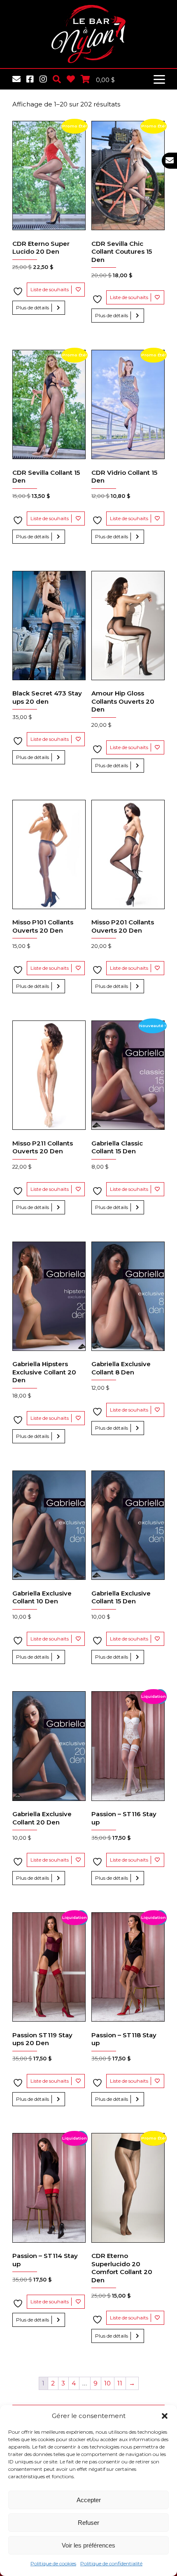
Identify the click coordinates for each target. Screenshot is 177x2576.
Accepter (89, 2500)
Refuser (88, 2523)
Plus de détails (33, 308)
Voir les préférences (88, 2545)
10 (107, 2383)
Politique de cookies (53, 2563)
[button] (165, 2416)
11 (120, 2383)
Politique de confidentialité (111, 2563)
